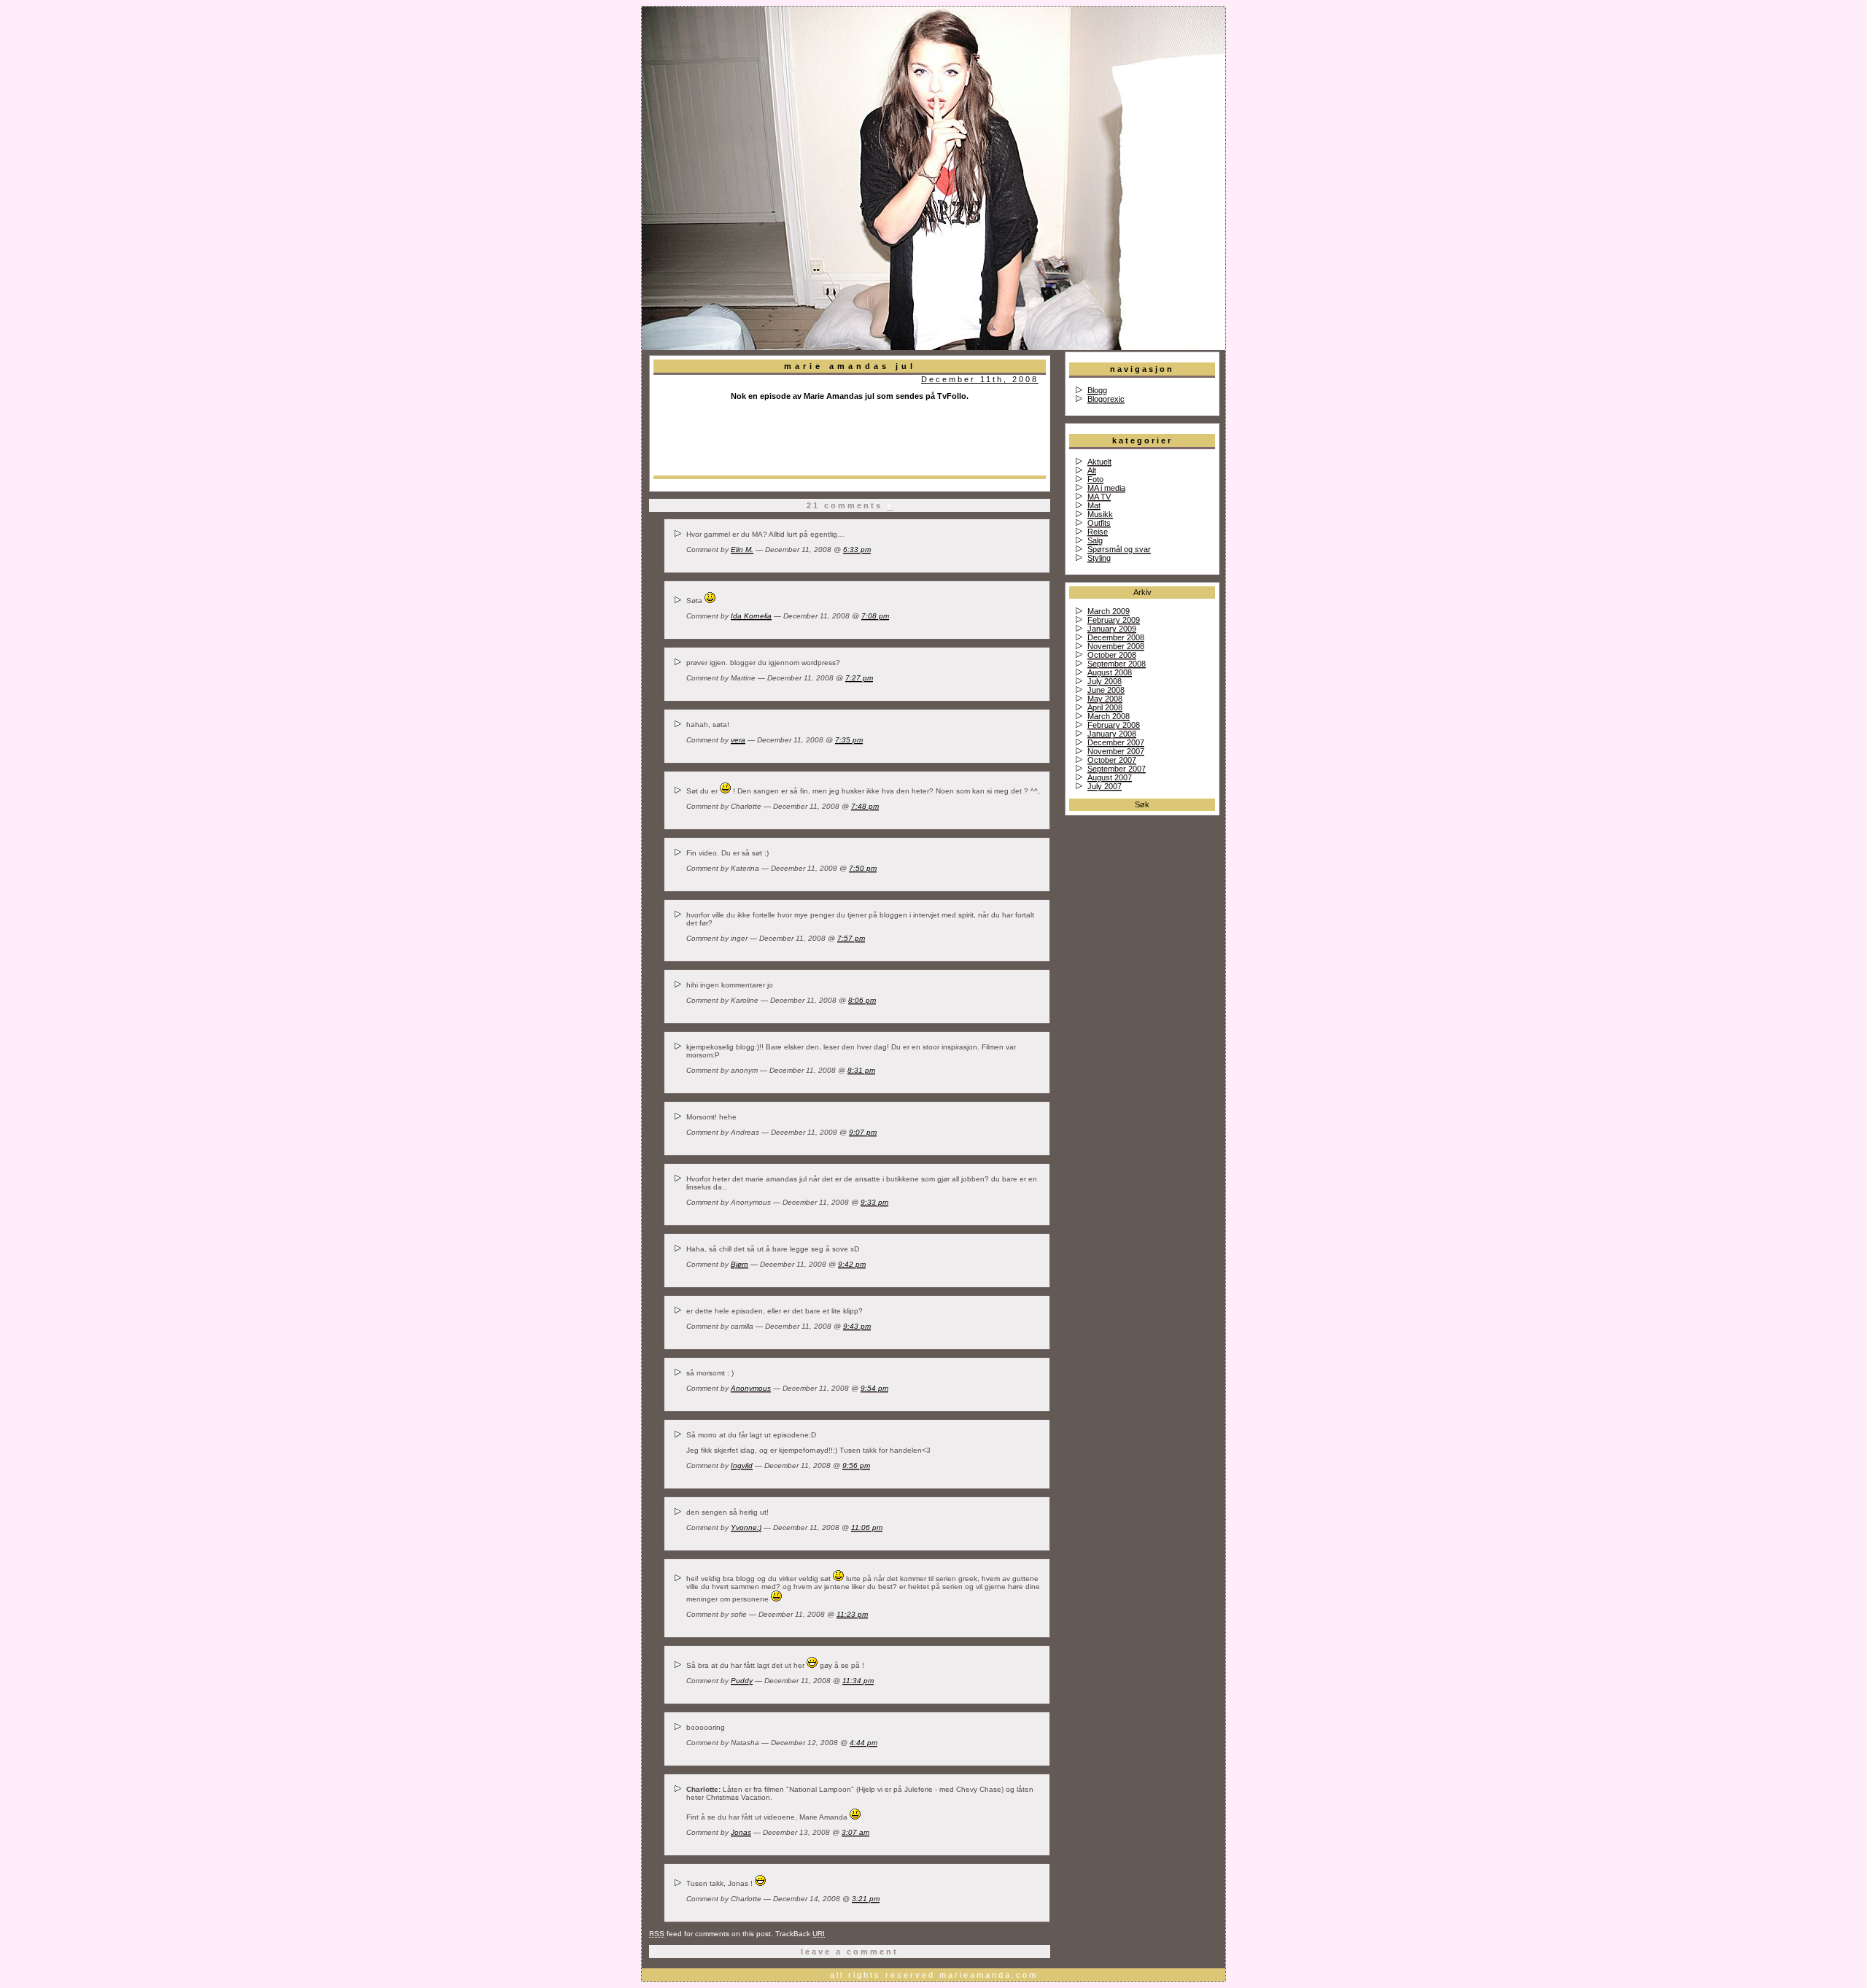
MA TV (1099, 497)
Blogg (1097, 390)
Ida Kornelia (751, 616)
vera (738, 740)
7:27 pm (859, 678)
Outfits (1099, 523)
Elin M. (742, 550)
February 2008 (1114, 725)
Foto (1095, 479)
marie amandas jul (850, 366)
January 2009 (1112, 629)
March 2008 (1109, 716)
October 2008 (1112, 655)
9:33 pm (874, 1202)
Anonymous (751, 1388)
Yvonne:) (746, 1527)
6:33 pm (857, 550)
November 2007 (1116, 751)
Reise (1098, 532)
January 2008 (1112, 734)
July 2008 (1105, 681)
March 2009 (1109, 611)
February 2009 (1114, 620)
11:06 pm (867, 1527)
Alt (1092, 470)
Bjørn (740, 1264)
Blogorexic (1106, 399)
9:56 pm (856, 1465)
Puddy (742, 1681)
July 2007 (1105, 786)
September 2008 (1117, 664)
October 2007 (1112, 760)
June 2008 (1106, 690)
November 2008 (1116, 646)
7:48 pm (865, 806)
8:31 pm (861, 1070)
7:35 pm (849, 740)
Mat (1094, 505)
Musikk (1100, 514)
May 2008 (1105, 699)
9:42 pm (852, 1264)
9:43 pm (857, 1326)
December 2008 (1116, 637)
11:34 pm (858, 1681)
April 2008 (1105, 707)
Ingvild (742, 1465)
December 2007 (1116, 742)
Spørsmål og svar (1119, 549)
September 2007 (1117, 769)
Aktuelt (1099, 462)
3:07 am (855, 1832)
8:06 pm (862, 1000)
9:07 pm (863, 1132)
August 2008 (1110, 672)
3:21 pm (866, 1899)
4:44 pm (863, 1743)
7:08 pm (875, 616)
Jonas (741, 1832)
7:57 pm (851, 938)
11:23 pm (852, 1614)
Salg (1095, 540)
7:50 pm (863, 868)
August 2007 (1110, 777)
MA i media (1106, 488)
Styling (1099, 558)
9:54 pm (874, 1388)
